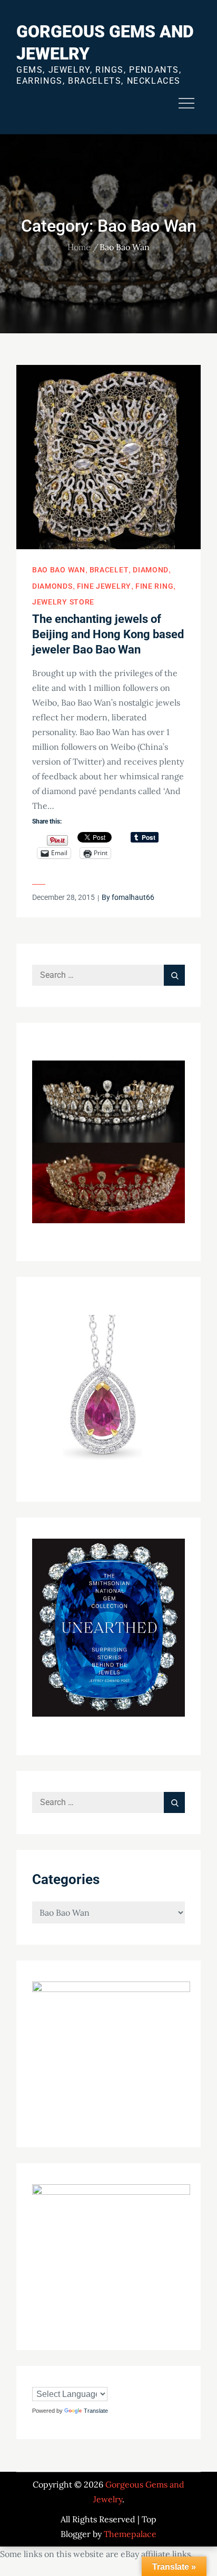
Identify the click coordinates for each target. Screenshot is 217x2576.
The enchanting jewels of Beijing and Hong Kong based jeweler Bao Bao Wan (108, 634)
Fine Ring (154, 586)
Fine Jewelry (104, 586)
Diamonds (52, 586)
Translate (96, 2411)
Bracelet (109, 570)
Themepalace (130, 2534)
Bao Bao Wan (59, 570)
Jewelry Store (63, 602)
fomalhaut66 (133, 897)
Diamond (151, 570)
